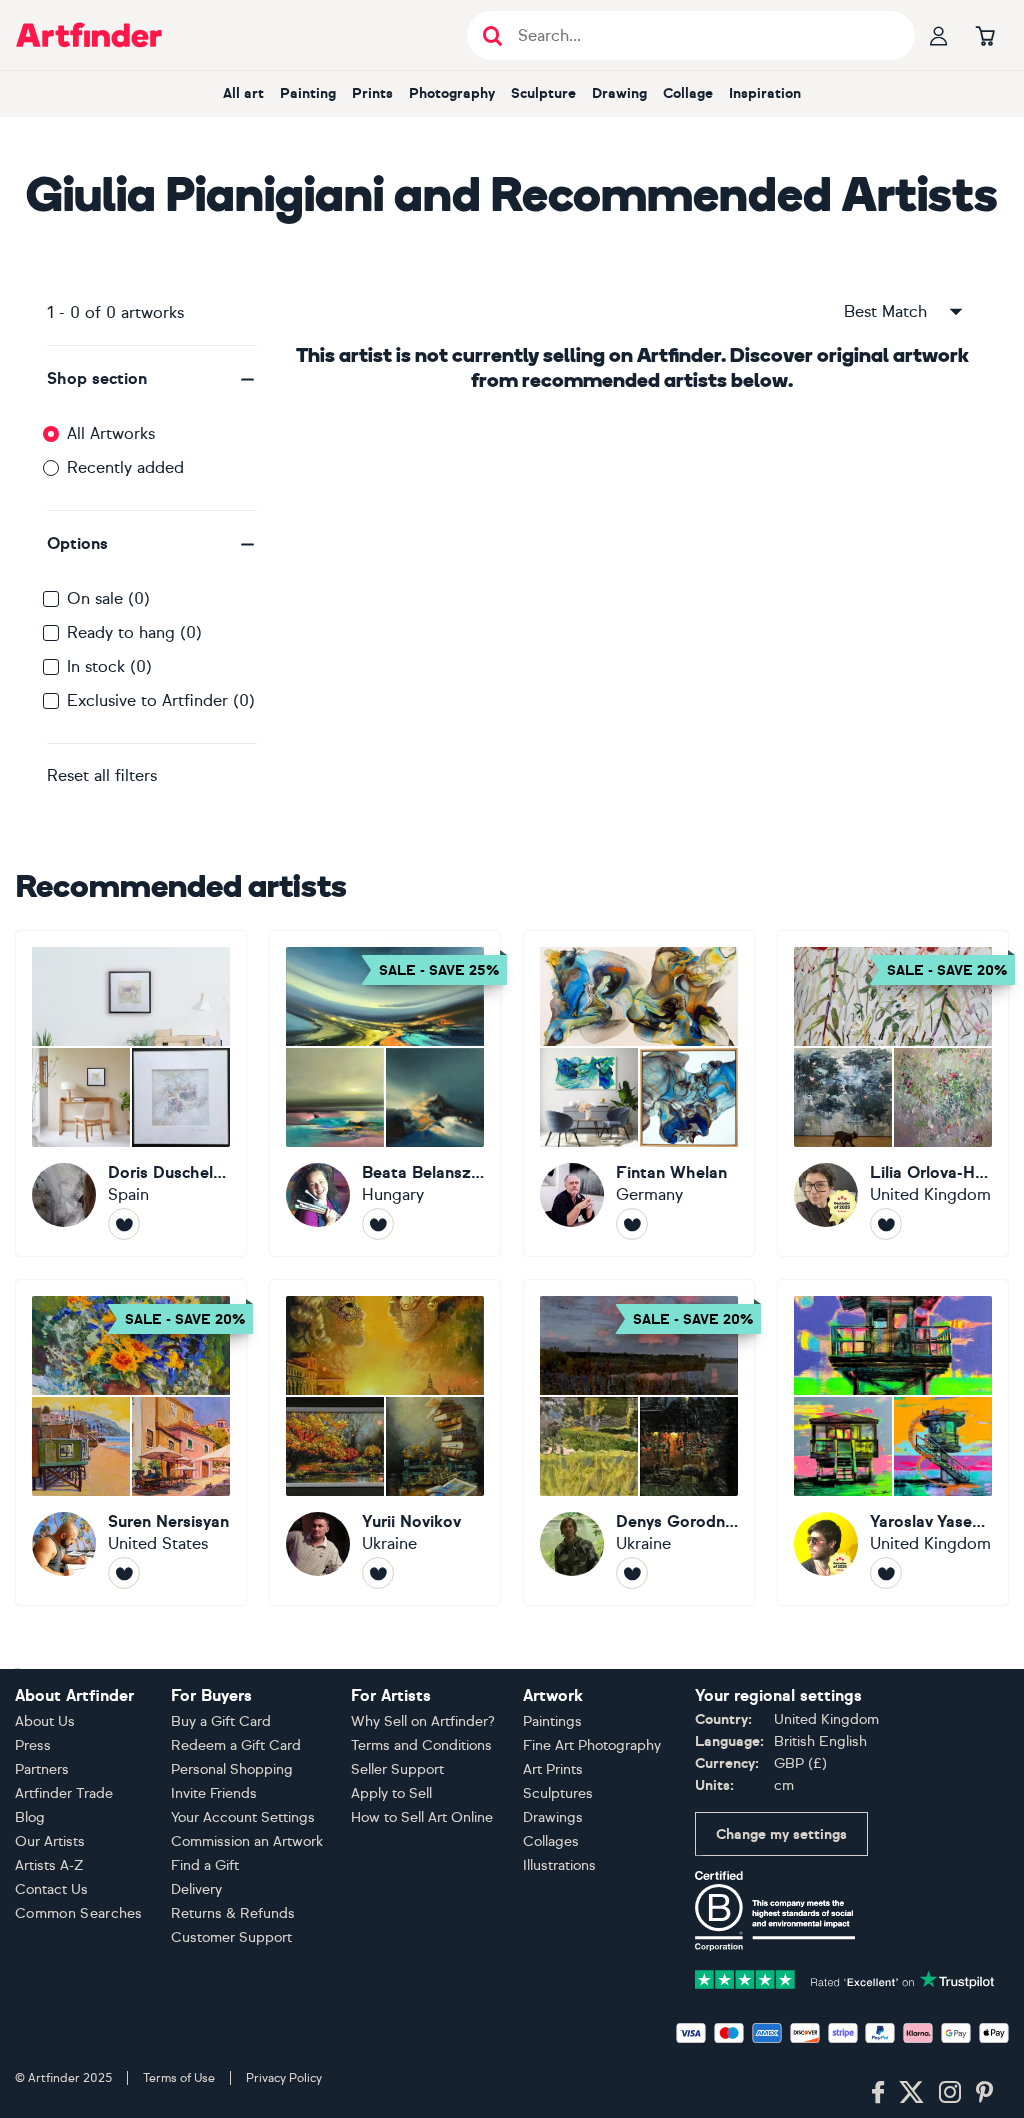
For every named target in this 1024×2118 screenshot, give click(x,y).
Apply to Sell (391, 1793)
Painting (308, 93)
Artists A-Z (49, 1865)
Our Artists (50, 1841)
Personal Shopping (232, 1769)
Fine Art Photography (592, 1745)
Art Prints (553, 1769)
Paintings (552, 1721)
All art (243, 93)
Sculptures (558, 1793)
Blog (30, 1817)
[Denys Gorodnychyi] (639, 1442)
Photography (452, 93)
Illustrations (559, 1865)
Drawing (619, 93)
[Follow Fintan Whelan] (632, 1224)
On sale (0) (108, 598)
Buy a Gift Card (221, 1721)
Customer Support (231, 1937)
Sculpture (543, 93)
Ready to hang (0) (134, 632)
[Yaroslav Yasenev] (893, 1442)
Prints (372, 93)
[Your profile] (939, 35)
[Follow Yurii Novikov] (378, 1573)
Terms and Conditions (421, 1745)
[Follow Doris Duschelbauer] (124, 1224)
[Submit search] (492, 35)
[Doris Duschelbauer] (131, 1093)
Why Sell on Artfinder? (423, 1721)
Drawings (553, 1817)
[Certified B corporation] (775, 1909)
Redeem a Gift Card (236, 1745)
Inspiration (765, 93)
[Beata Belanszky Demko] (385, 1093)
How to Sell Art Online (422, 1817)
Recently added (125, 467)
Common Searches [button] (79, 1913)
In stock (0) (109, 666)
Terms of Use (179, 2078)
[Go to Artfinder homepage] (89, 35)
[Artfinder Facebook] (878, 2093)
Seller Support (397, 1769)
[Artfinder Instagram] (950, 2093)
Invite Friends (214, 1793)
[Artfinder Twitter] (911, 2093)
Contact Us (51, 1889)
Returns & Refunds (233, 1913)
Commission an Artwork (247, 1841)
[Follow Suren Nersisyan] (124, 1573)
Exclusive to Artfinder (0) (161, 700)
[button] (152, 379)
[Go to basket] (985, 35)
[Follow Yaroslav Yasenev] (886, 1573)
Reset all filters (102, 775)
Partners (42, 1769)
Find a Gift (205, 1865)
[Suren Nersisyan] (131, 1442)
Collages (551, 1841)
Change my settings (781, 1834)
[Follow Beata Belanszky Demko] (378, 1224)
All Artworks (111, 433)
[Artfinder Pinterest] (985, 2093)
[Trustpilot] (845, 1977)
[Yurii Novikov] (385, 1442)
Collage (688, 93)
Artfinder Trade (64, 1793)
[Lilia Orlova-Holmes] (893, 1093)
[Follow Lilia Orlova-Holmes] (886, 1224)
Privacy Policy (284, 2078)
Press (33, 1745)
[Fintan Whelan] (639, 1093)
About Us (45, 1721)
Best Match (885, 311)
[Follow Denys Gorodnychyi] (632, 1573)
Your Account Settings (243, 1817)
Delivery (196, 1889)
